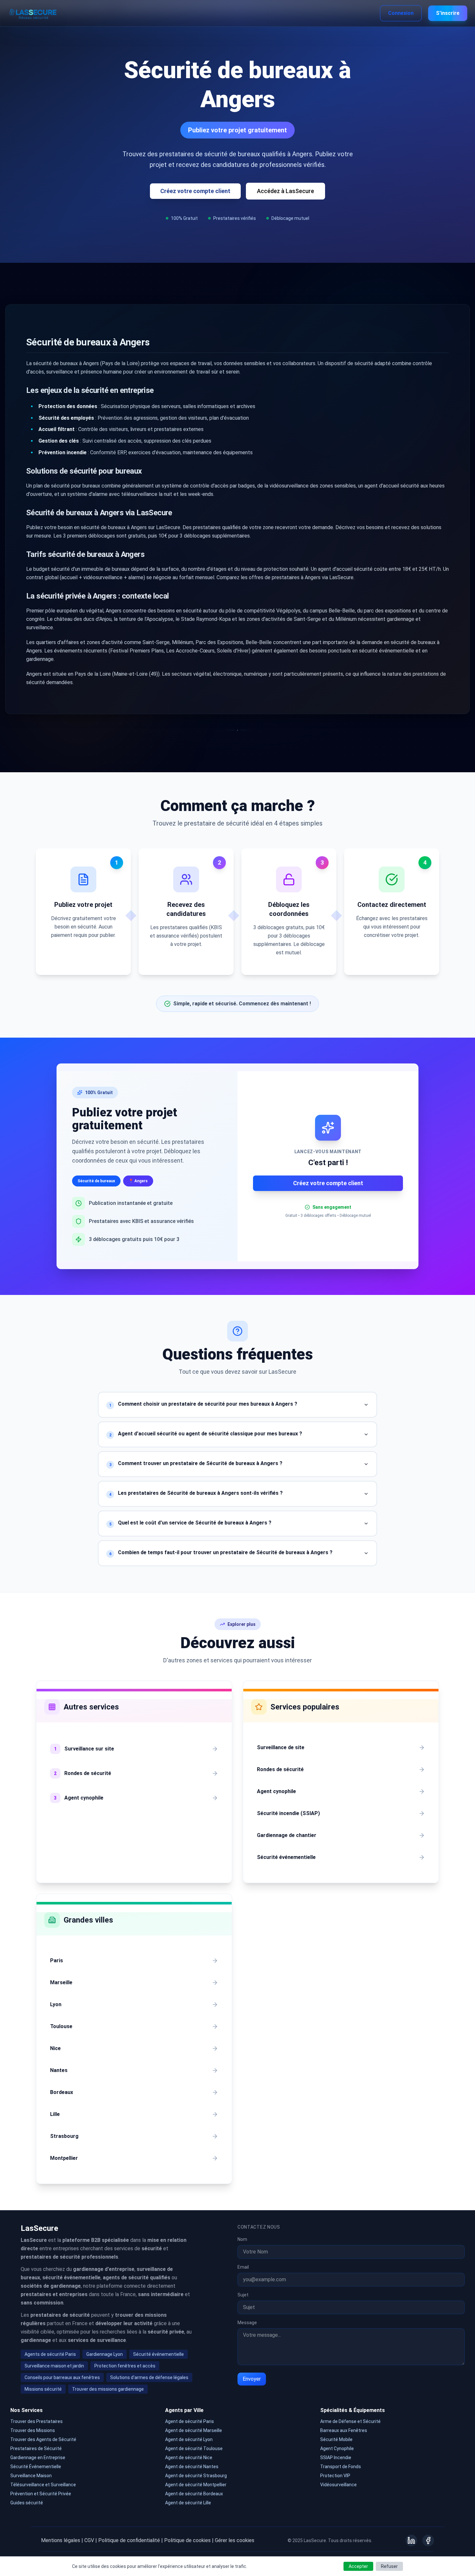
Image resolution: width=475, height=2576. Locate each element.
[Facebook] (428, 2540)
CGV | (91, 2540)
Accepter (358, 2566)
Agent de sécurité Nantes (192, 2467)
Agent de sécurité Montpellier (196, 2485)
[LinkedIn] (411, 2540)
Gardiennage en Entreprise (38, 2458)
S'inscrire (448, 13)
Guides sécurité (27, 2503)
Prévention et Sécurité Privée (41, 2494)
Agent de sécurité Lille (188, 2503)
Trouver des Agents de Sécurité (43, 2439)
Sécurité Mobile (336, 2439)
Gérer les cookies (235, 2540)
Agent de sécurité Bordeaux (194, 2494)
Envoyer (252, 2379)
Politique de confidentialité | (131, 2540)
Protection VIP (335, 2476)
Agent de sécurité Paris (190, 2421)
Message (247, 2323)
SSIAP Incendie (336, 2458)
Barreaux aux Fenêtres (344, 2430)
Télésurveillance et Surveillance (43, 2485)
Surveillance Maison (31, 2476)
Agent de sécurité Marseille (194, 2430)
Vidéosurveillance (338, 2485)
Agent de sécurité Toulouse (194, 2448)
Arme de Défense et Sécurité (350, 2421)
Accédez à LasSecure (285, 191)
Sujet (243, 2295)
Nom (242, 2239)
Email (243, 2267)
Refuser (389, 2566)
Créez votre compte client (195, 191)
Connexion (401, 13)
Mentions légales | (62, 2540)
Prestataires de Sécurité (36, 2448)
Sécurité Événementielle (36, 2467)
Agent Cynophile (337, 2448)
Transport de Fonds (341, 2467)
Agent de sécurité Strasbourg (196, 2476)
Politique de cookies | (189, 2540)
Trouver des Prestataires (37, 2421)
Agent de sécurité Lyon (189, 2439)
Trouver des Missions (33, 2430)
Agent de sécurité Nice (189, 2458)
